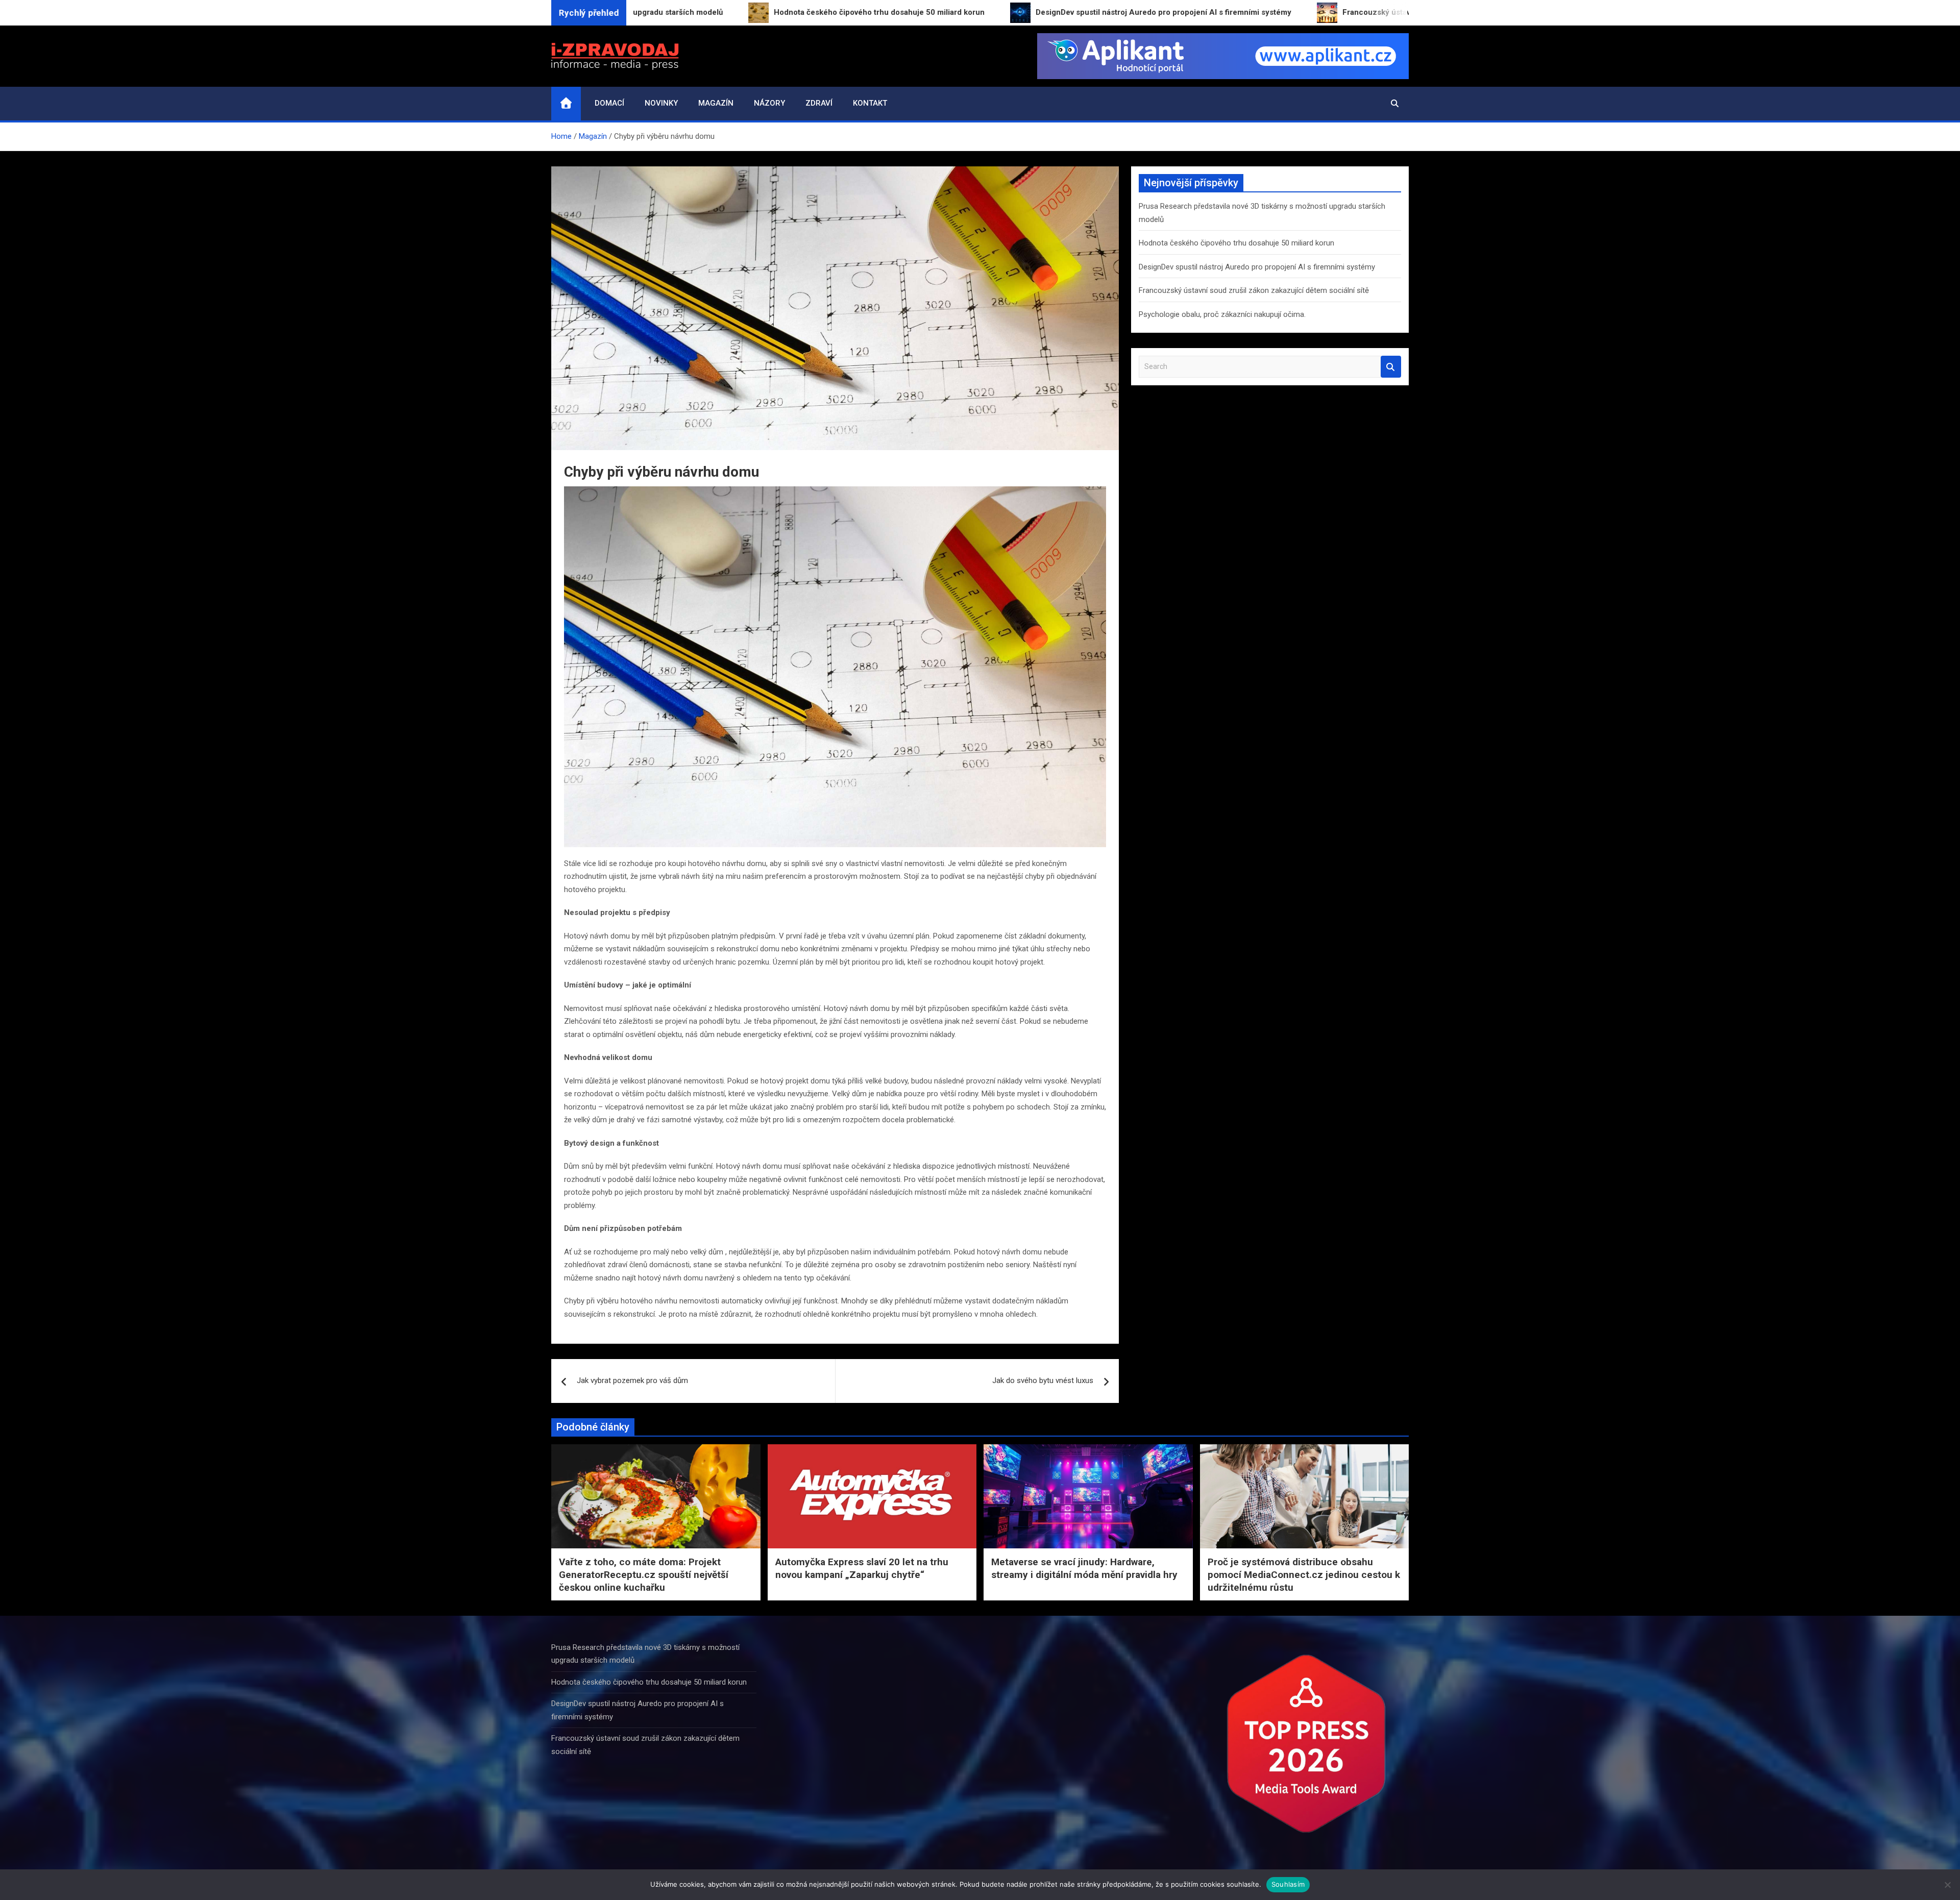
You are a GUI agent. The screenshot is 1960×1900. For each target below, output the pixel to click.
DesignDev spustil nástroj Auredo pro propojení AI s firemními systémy (1257, 267)
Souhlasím (1288, 1884)
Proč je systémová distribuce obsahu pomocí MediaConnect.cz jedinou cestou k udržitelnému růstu (1304, 1574)
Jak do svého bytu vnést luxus (1043, 1380)
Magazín (716, 103)
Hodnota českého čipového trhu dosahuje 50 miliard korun (1236, 243)
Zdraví (819, 103)
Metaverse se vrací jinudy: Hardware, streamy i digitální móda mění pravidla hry (1084, 1568)
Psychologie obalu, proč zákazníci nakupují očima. (1222, 314)
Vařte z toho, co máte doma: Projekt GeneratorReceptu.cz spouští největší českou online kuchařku (644, 1574)
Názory (769, 103)
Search (1391, 367)
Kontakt (870, 103)
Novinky (661, 103)
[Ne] (1947, 1885)
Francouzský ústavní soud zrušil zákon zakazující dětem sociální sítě (1254, 290)
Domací (609, 103)
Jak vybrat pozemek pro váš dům (632, 1380)
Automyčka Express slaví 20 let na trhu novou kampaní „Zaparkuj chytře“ (862, 1568)
